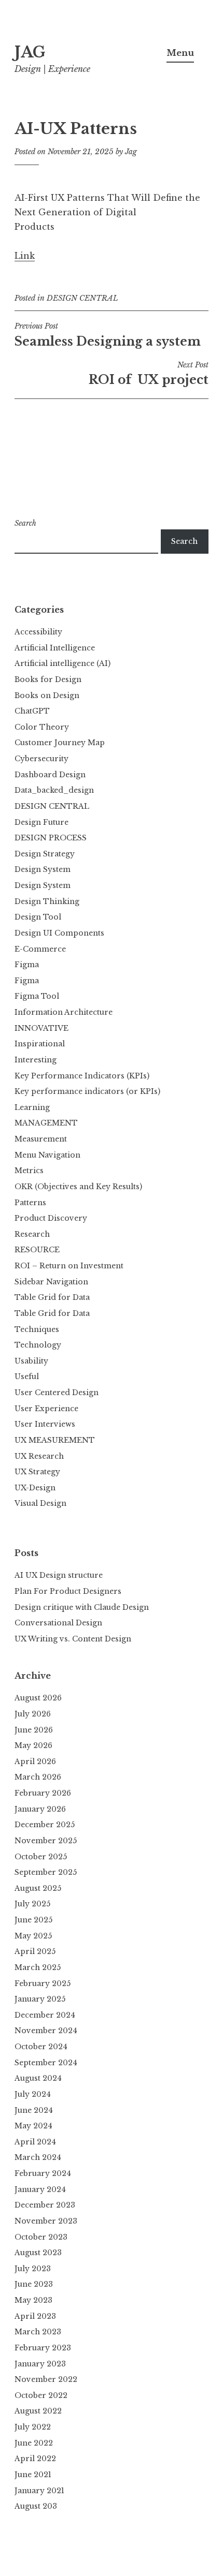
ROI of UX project (149, 374)
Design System (43, 869)
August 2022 (38, 2411)
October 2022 (41, 2395)
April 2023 (35, 2316)
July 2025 (32, 1904)
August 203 (36, 2506)
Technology (38, 1345)
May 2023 (33, 2300)
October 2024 (41, 2047)
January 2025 (40, 1999)
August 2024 (38, 2078)
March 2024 (38, 2157)
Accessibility (38, 632)
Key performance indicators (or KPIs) (87, 1091)
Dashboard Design (50, 775)
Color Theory (42, 727)
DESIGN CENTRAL (82, 298)
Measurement (41, 1139)
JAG (30, 52)
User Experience (46, 1409)
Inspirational (40, 1044)
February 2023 (43, 2348)
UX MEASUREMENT (55, 1440)
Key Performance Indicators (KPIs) (82, 1076)
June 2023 (34, 2284)
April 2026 (35, 1761)
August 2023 (38, 2253)
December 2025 (45, 1825)
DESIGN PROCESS (51, 838)
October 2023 (41, 2237)
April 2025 (35, 1951)
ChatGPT (32, 711)
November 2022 (46, 2379)
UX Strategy (37, 1472)
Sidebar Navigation (51, 1282)
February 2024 (43, 2173)
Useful (27, 1376)
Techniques (37, 1329)
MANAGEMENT (46, 1123)
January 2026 (40, 1809)
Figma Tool (37, 996)
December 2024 (45, 2015)
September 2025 (46, 1872)
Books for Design (48, 679)
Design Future (41, 822)
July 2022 (33, 2427)
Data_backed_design (54, 790)
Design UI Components (59, 933)
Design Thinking (47, 901)
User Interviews (45, 1424)
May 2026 (33, 1745)
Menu (180, 53)
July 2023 (33, 2269)
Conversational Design (58, 1623)
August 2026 (38, 1698)
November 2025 (46, 1841)
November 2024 (46, 2031)
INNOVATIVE (41, 1028)
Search (25, 523)
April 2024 (35, 2142)
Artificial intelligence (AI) (62, 663)
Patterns (30, 1203)
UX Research (39, 1456)
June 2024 (34, 2110)
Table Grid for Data (52, 1297)
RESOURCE (37, 1250)
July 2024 (33, 2094)
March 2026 (38, 1777)
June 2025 (33, 1920)
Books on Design (47, 695)
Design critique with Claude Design (82, 1607)
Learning (32, 1107)
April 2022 (35, 2459)
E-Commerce (40, 949)
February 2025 (43, 1983)
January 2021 (39, 2491)
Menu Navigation (47, 1155)
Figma (27, 965)
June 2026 (34, 1730)
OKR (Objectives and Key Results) (78, 1187)
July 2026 (33, 1714)
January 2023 (40, 2364)
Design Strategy (45, 854)
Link (25, 256)
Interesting (36, 1060)
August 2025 (38, 1888)
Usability (31, 1361)
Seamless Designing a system (108, 335)
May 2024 (33, 2126)
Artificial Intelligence (55, 648)
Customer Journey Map (60, 743)
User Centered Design (57, 1393)
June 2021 (33, 2475)
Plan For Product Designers (68, 1591)
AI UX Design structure (59, 1575)
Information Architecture (64, 1012)
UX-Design (35, 1488)
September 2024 (46, 2063)
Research (32, 1234)
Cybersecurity (41, 759)
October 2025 (41, 1857)
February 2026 (43, 1793)
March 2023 (38, 2332)
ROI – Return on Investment (69, 1266)
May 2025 (33, 1936)
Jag (131, 152)
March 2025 (38, 1967)
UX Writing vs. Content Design (73, 1639)
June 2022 (34, 2443)
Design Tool (38, 917)
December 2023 (45, 2205)
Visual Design (40, 1503)
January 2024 (40, 2189)
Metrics (29, 1171)
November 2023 (46, 2221)
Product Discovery (51, 1218)
